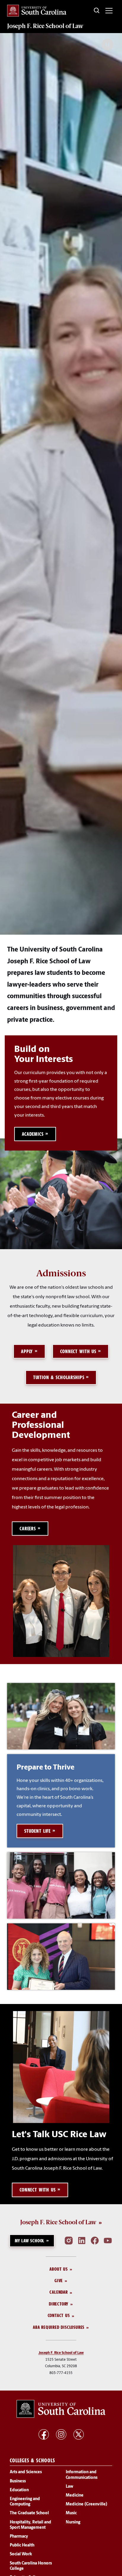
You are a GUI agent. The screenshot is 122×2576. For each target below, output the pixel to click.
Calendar (58, 2292)
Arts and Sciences (26, 2472)
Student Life (37, 1831)
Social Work (21, 2555)
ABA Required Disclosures (59, 2327)
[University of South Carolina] (61, 2409)
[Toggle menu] (109, 11)
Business (18, 2481)
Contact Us (59, 2316)
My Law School (30, 2241)
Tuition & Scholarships (59, 1377)
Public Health (22, 2546)
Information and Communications (82, 2475)
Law (69, 2487)
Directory (59, 2304)
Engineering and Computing (25, 2502)
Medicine (75, 2496)
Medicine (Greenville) (86, 2505)
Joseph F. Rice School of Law (45, 26)
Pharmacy (19, 2537)
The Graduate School (29, 2514)
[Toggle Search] (97, 11)
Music (71, 2514)
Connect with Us (78, 1351)
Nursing (73, 2522)
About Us (58, 2269)
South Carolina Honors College (31, 2566)
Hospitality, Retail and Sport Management (30, 2525)
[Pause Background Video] (107, 45)
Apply (27, 1351)
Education (19, 2490)
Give (59, 2281)
